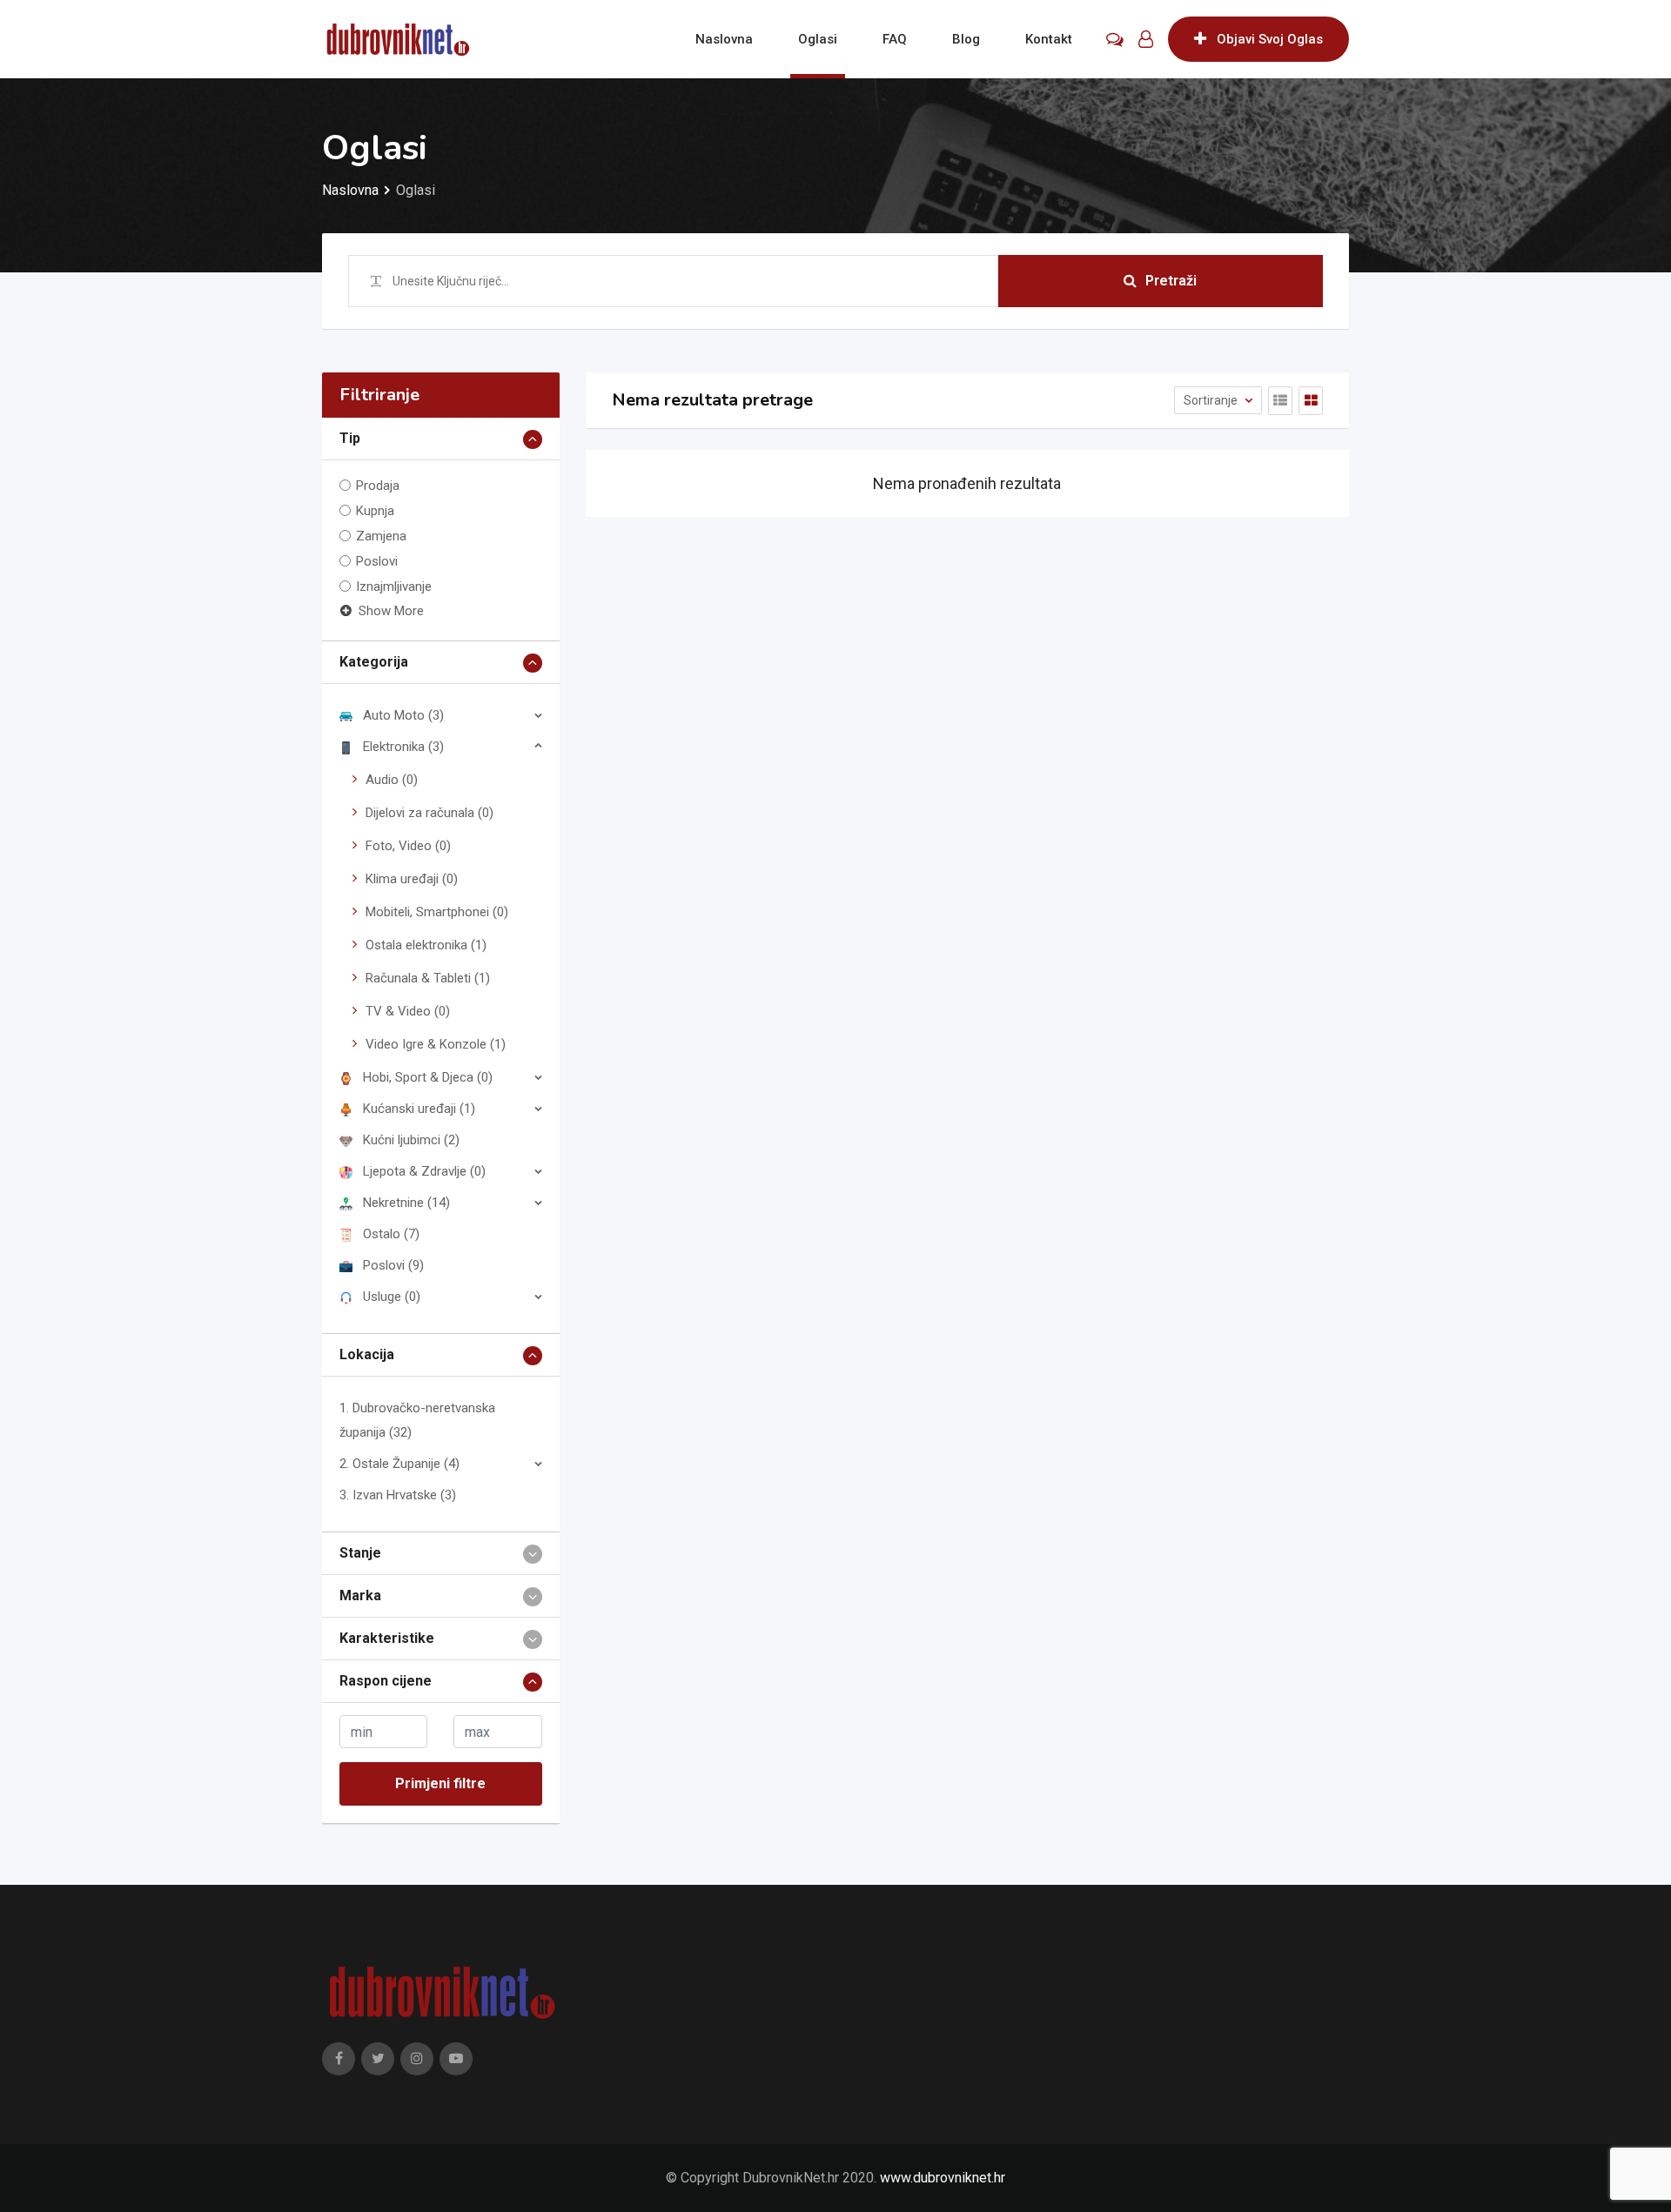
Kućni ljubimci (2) (411, 1140)
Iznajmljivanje (394, 587)
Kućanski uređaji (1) (419, 1109)
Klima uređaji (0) (412, 879)
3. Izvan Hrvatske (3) (398, 1495)
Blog (966, 39)
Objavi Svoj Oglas (1270, 39)
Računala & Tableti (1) (428, 978)
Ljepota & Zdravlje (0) (424, 1171)
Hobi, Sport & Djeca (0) (428, 1077)
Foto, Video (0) (408, 846)
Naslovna (724, 39)
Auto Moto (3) (403, 715)
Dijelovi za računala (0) (429, 813)
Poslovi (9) (393, 1265)
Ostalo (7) (391, 1234)
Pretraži (1171, 281)
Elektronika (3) (403, 747)
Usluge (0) (392, 1297)
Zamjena (381, 536)
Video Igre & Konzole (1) (436, 1044)
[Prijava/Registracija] (1146, 39)
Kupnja (375, 511)
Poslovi (377, 561)
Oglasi (818, 39)
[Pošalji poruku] (1115, 39)
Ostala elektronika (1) (426, 945)
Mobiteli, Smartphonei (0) (437, 912)
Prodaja (378, 486)
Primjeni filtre (440, 1783)
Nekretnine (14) (406, 1203)
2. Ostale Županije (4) (399, 1464)
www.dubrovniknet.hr (943, 2178)
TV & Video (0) (408, 1011)
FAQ (895, 39)
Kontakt (1049, 39)
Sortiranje (1212, 400)
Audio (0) (392, 780)
